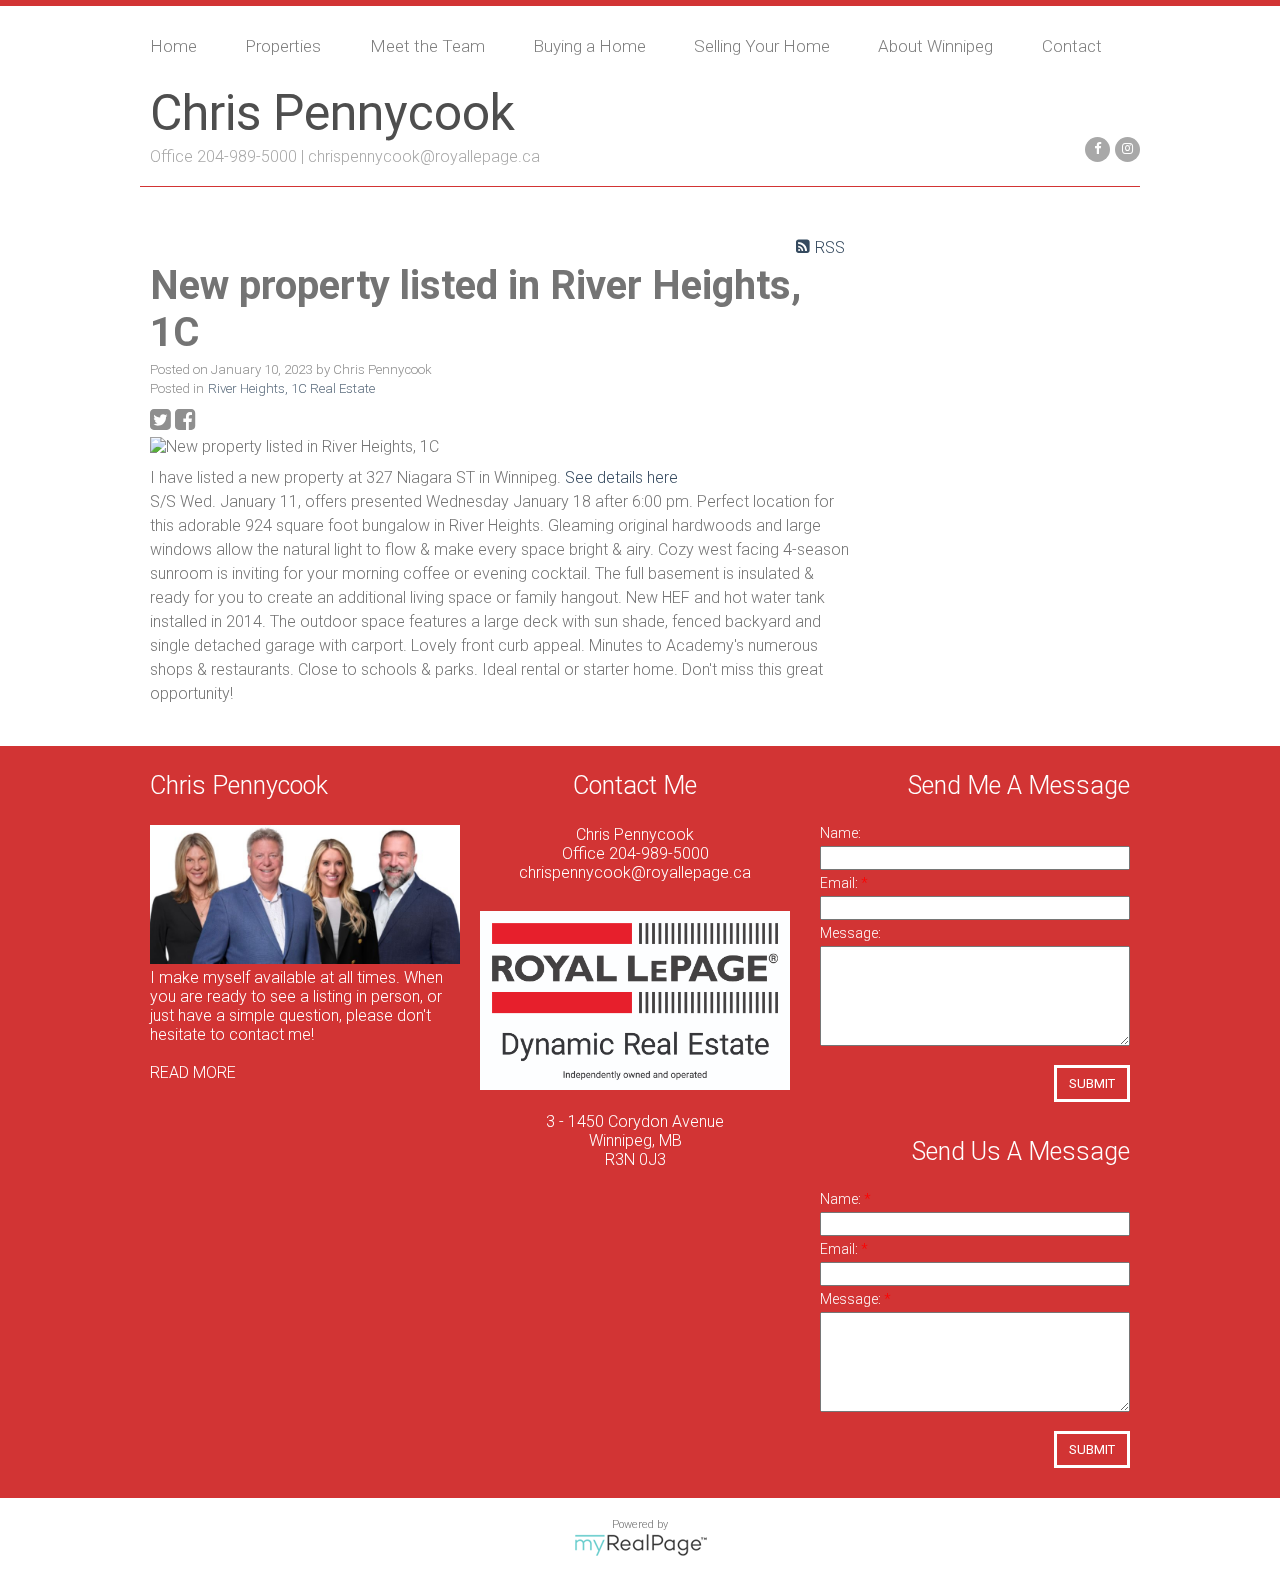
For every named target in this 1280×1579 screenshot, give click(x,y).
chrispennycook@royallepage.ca (424, 156)
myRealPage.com (640, 1545)
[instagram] (1125, 147)
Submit (1092, 1083)
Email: (840, 883)
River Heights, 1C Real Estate (291, 388)
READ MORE (193, 1072)
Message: (850, 933)
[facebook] (1095, 147)
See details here (621, 477)
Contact (1072, 46)
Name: (840, 833)
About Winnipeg (935, 46)
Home (173, 46)
